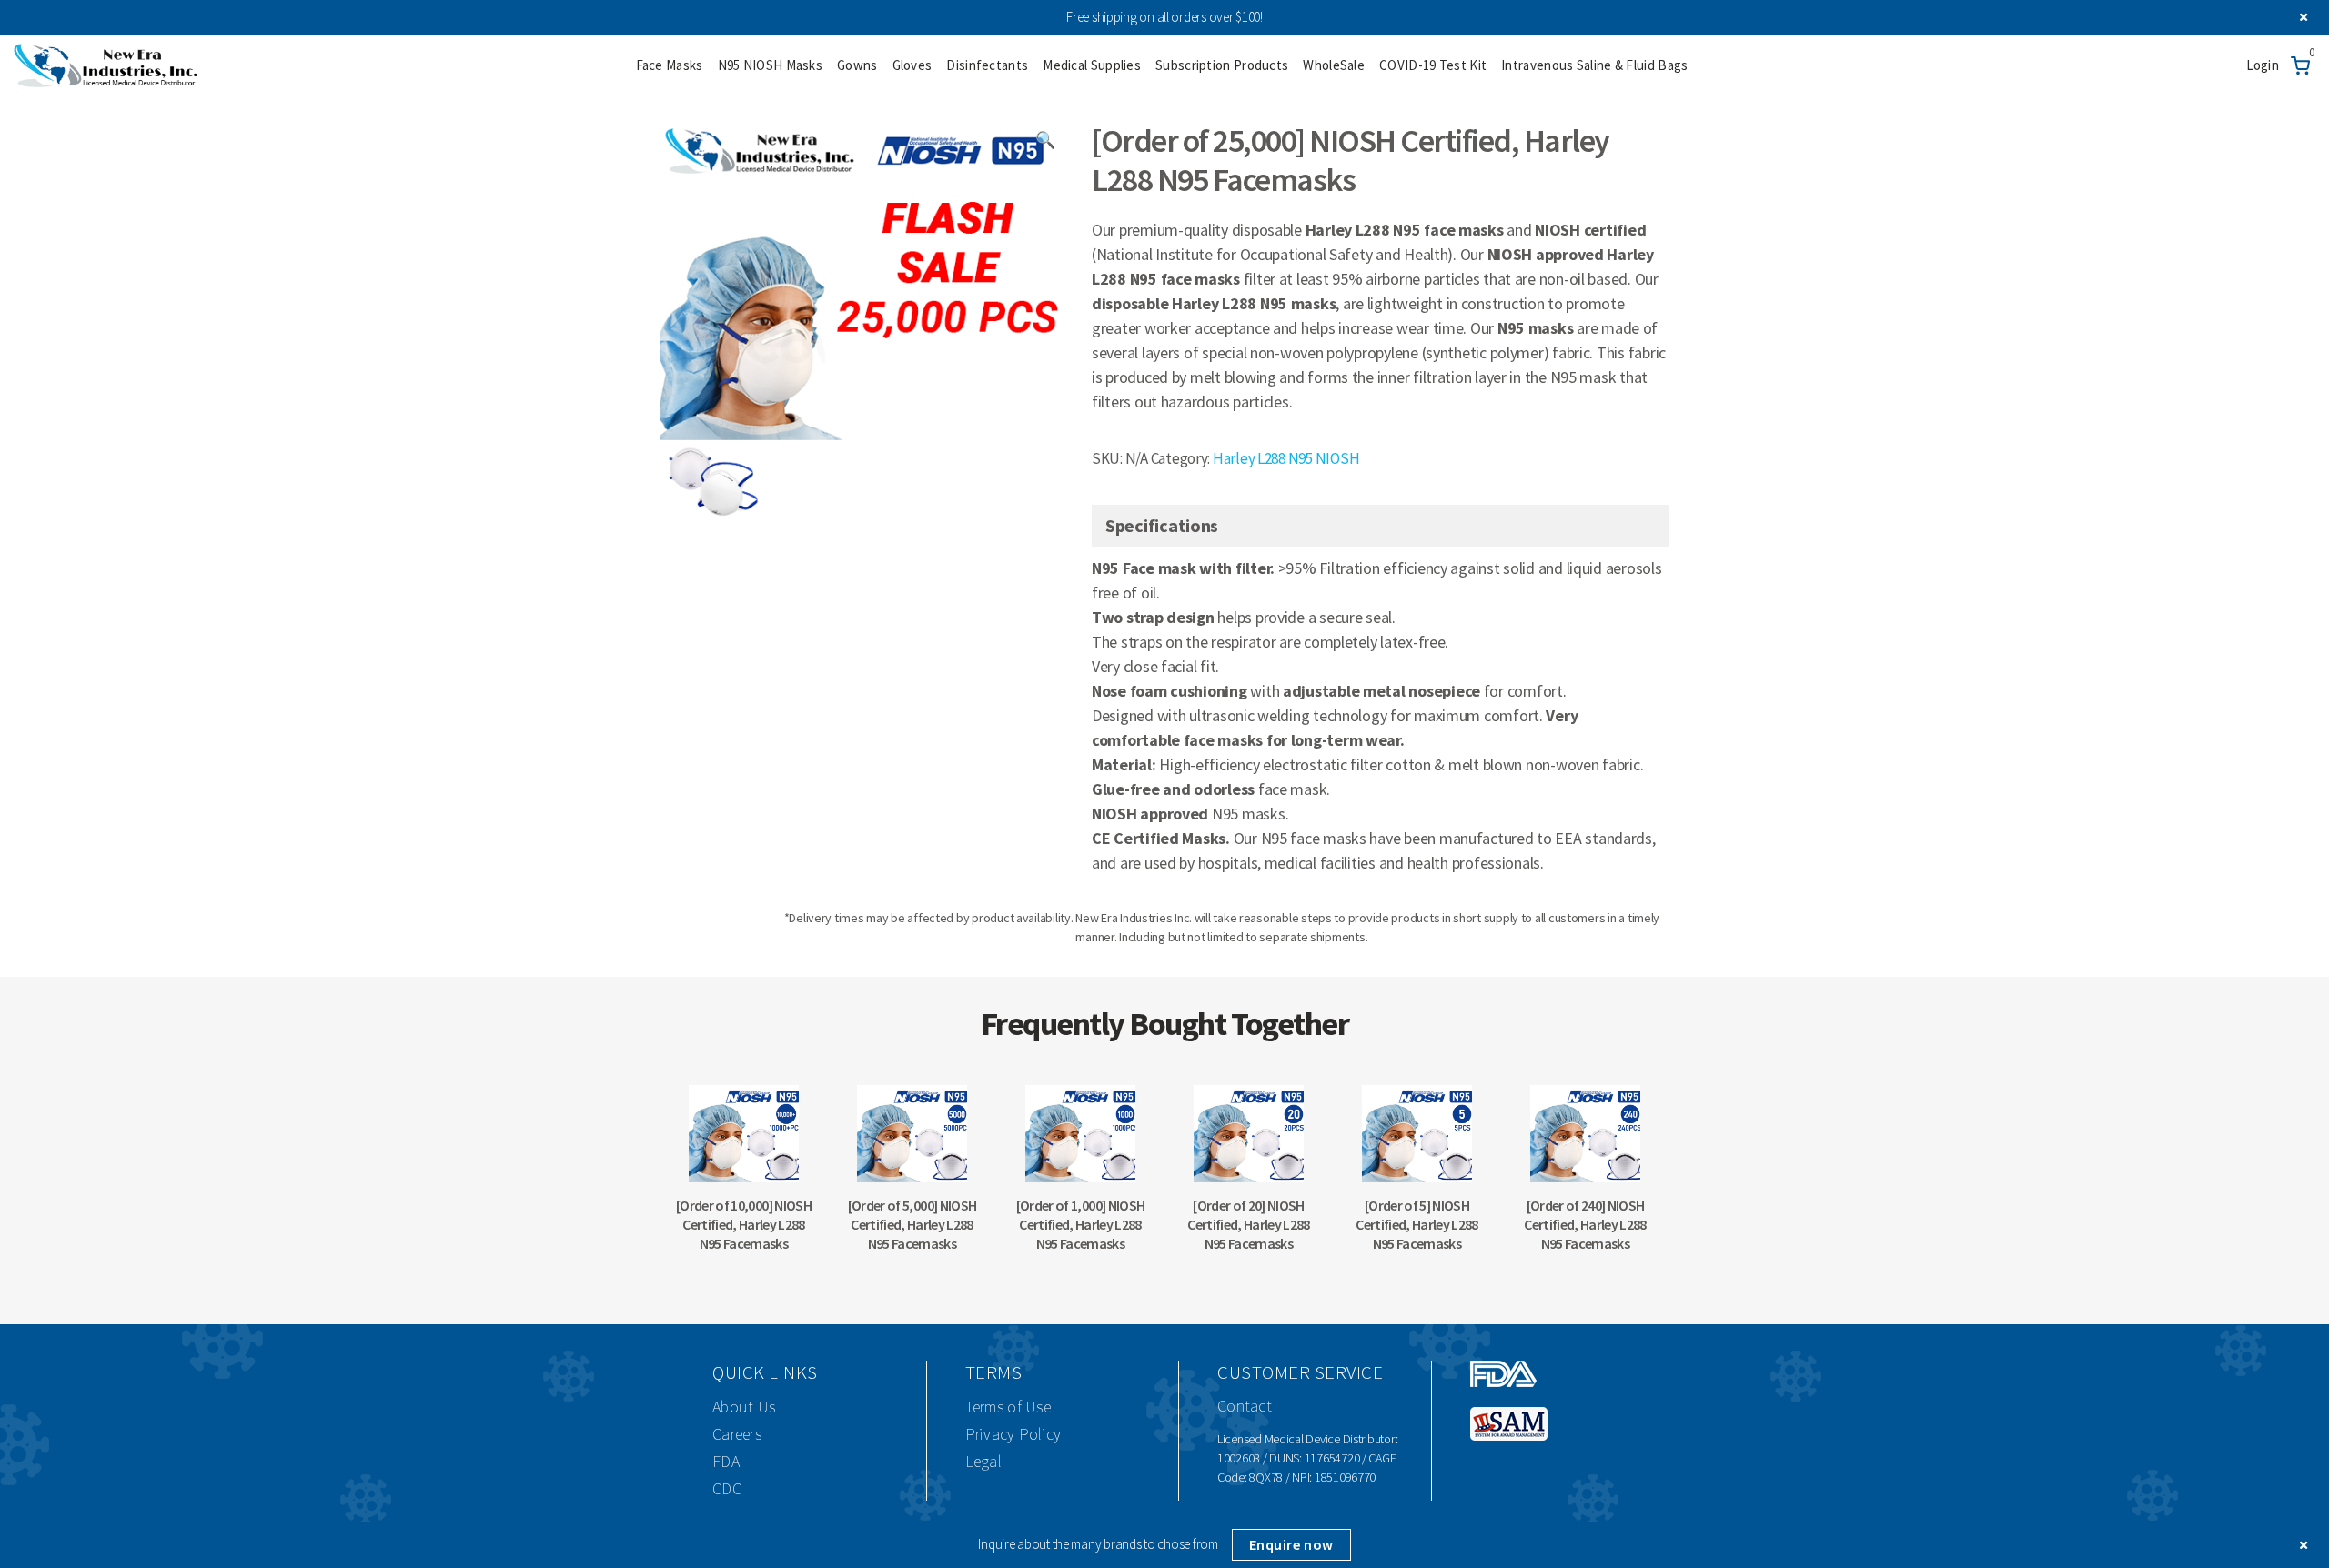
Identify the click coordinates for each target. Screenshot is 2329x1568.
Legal (984, 1461)
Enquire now (1291, 1544)
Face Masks (670, 65)
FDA (726, 1461)
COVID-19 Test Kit (1433, 65)
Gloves (912, 65)
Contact (1245, 1406)
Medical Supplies (1092, 65)
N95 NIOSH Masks (771, 65)
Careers (737, 1434)
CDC (727, 1488)
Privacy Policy (1013, 1434)
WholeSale (1334, 65)
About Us (744, 1407)
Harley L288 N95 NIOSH (1286, 458)
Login (2263, 65)
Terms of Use (1008, 1407)
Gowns (857, 65)
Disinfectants (987, 65)
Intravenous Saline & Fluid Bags (1594, 65)
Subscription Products (1222, 65)
